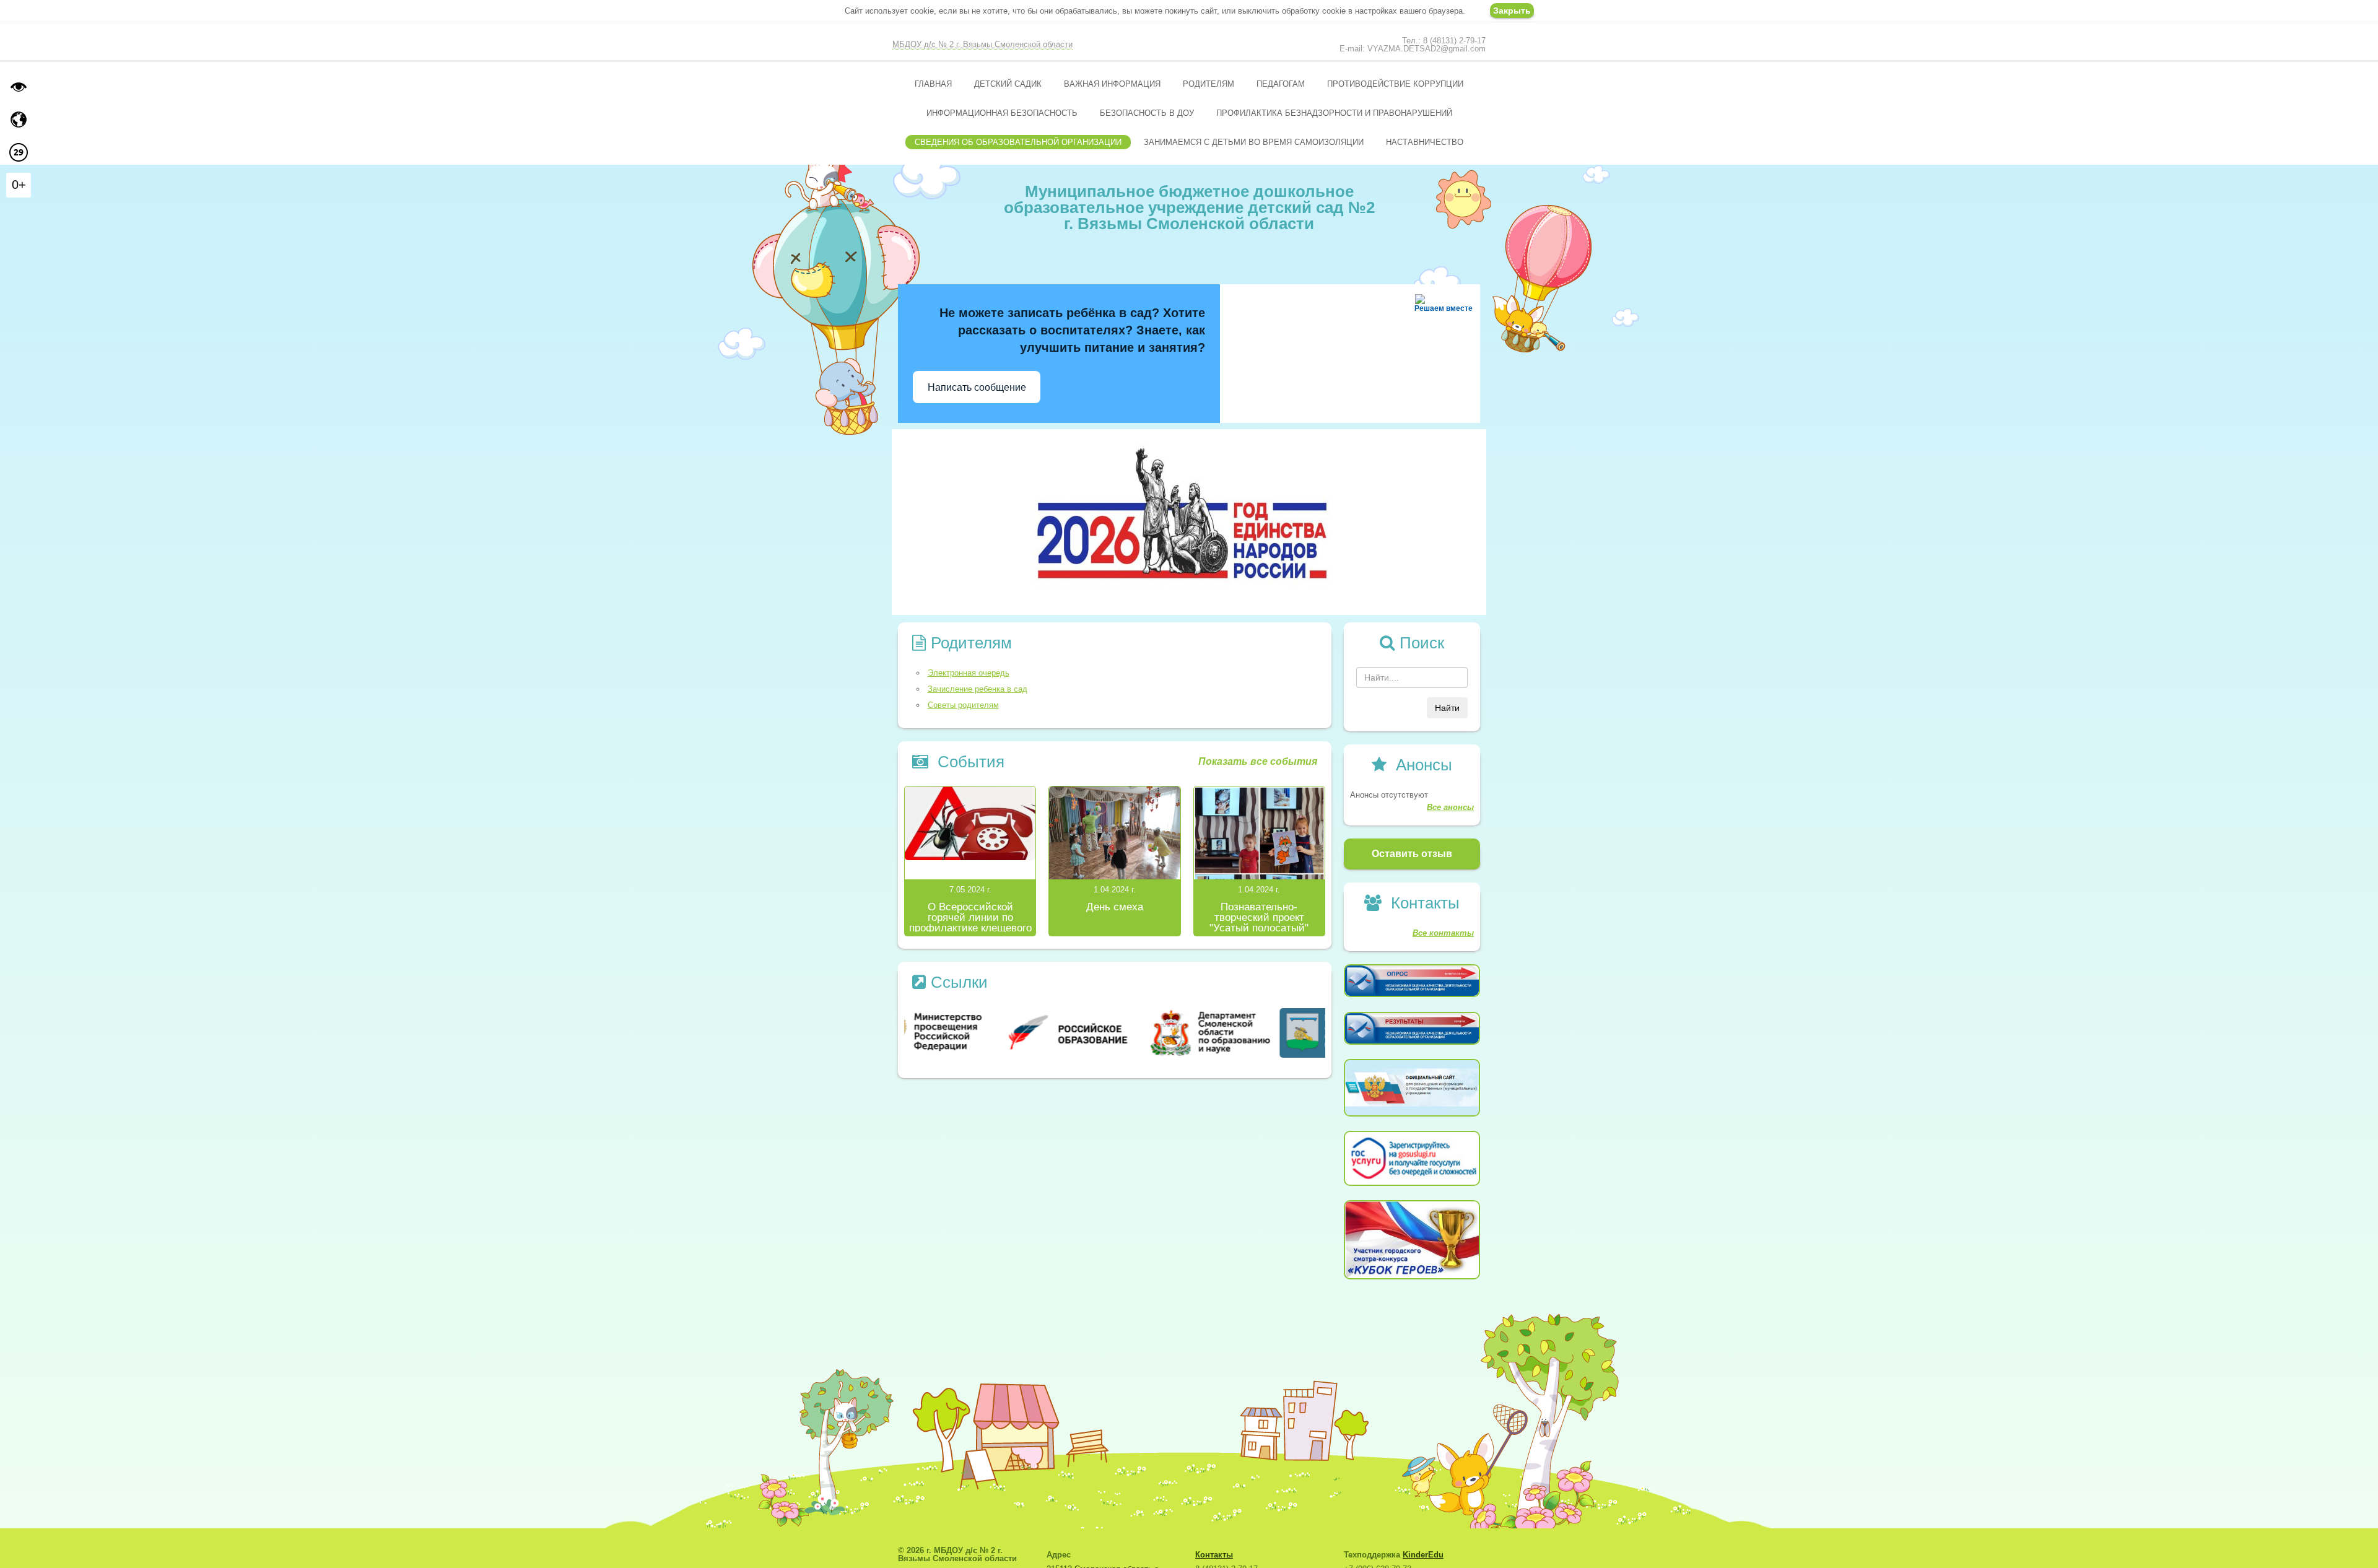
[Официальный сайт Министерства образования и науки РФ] (974, 1032)
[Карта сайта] (19, 120)
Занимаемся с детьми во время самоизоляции (1254, 142)
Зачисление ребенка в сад (978, 689)
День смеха (1115, 907)
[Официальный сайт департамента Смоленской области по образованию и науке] (1256, 1032)
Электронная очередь (969, 673)
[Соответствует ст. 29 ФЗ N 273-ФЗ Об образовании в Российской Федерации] (19, 152)
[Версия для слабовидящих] (19, 87)
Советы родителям (963, 705)
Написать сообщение (977, 387)
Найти (1447, 708)
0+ (19, 185)
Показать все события (1258, 761)
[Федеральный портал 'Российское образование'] (1115, 1032)
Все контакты (1443, 933)
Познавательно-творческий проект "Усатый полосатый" (1259, 917)
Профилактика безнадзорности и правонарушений (1334, 113)
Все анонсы (1450, 807)
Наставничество (1425, 142)
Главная (933, 84)
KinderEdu (1423, 1555)
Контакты (1214, 1555)
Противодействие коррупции (1395, 84)
